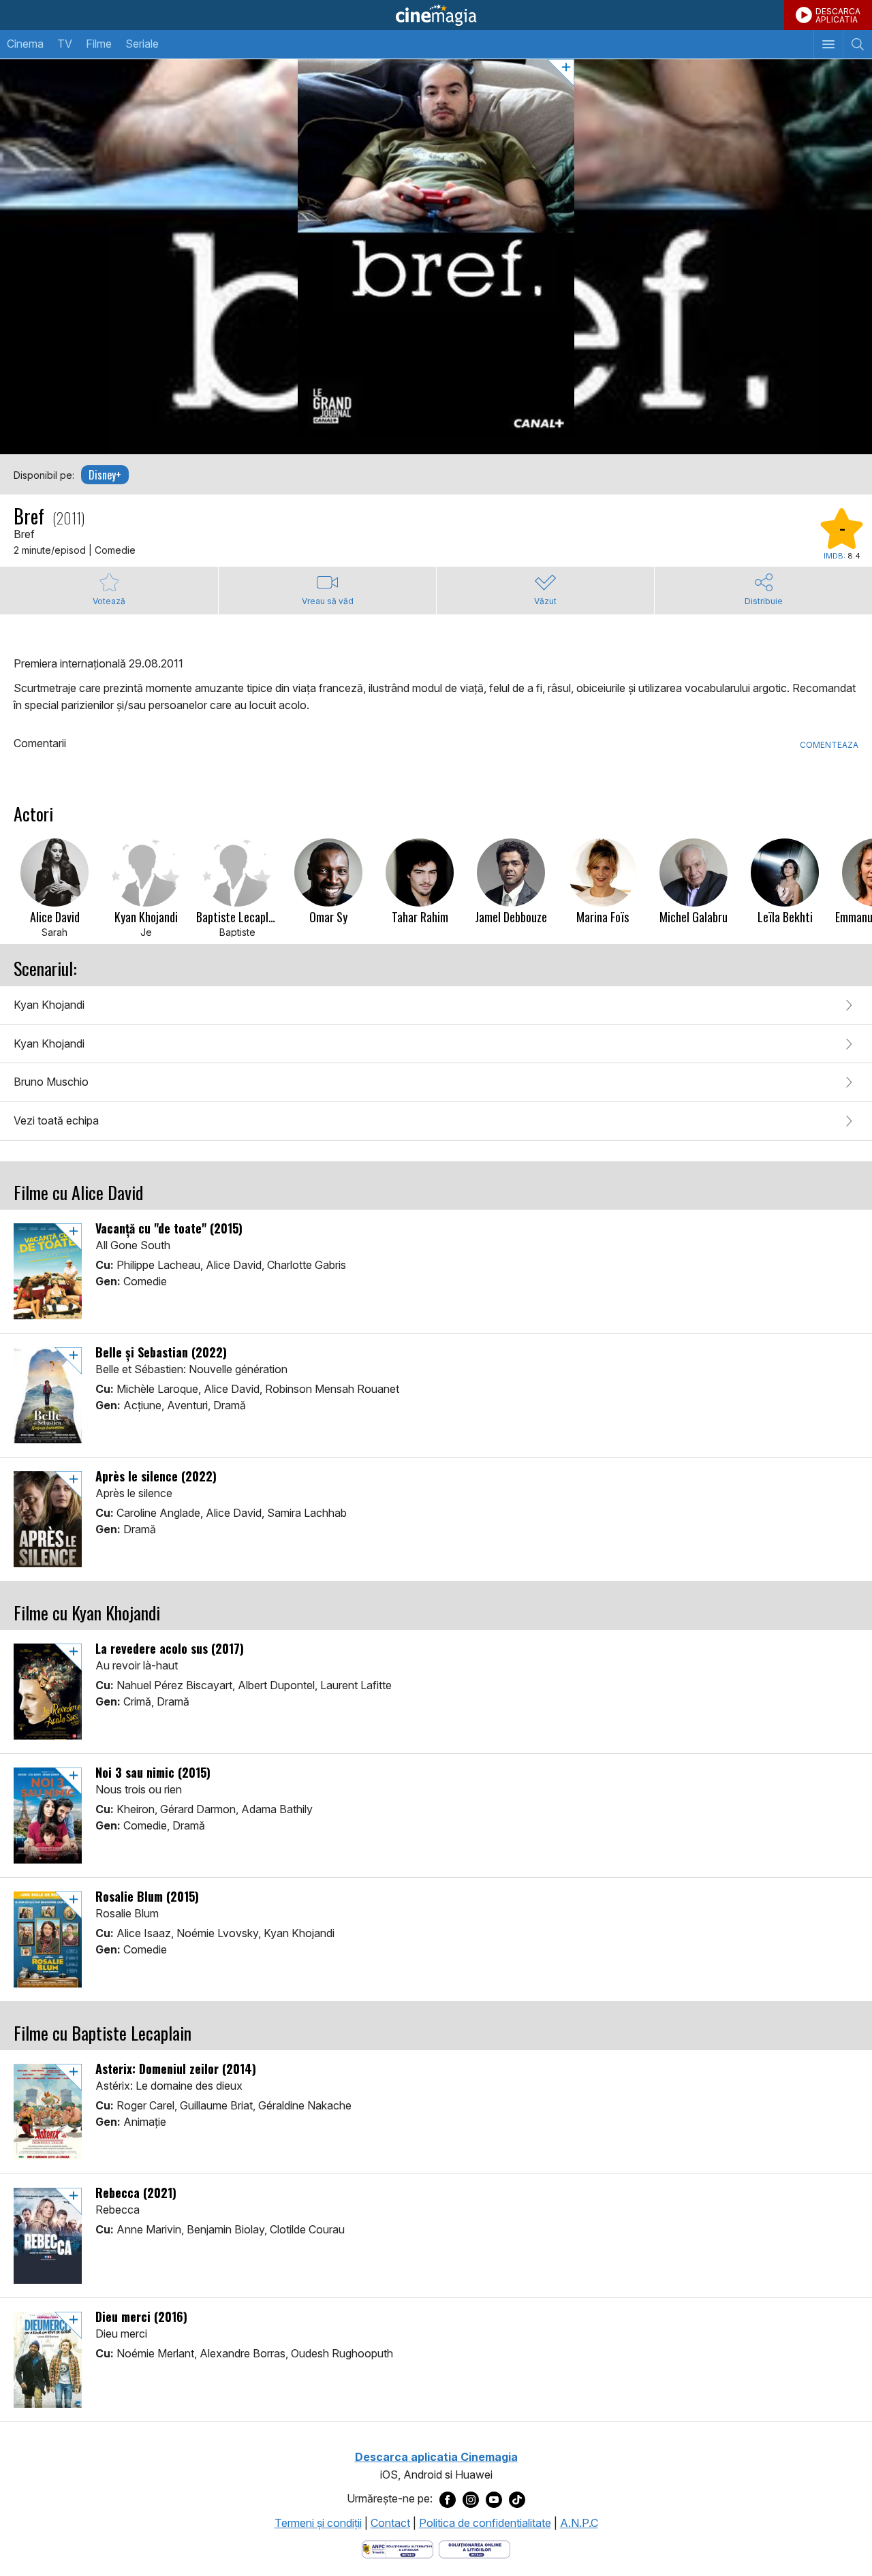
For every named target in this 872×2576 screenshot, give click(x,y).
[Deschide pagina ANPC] (398, 2548)
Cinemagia (436, 15)
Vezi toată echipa (56, 1120)
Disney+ (105, 475)
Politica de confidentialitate (485, 2523)
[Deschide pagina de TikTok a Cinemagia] (517, 2499)
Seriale (142, 44)
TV (65, 44)
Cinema (25, 44)
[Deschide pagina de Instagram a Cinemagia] (471, 2499)
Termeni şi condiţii (318, 2523)
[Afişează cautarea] (857, 44)
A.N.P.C (579, 2523)
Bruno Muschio (51, 1082)
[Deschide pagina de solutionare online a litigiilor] (474, 2548)
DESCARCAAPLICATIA (838, 15)
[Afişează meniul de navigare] (828, 44)
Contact (390, 2523)
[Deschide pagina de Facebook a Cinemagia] (448, 2499)
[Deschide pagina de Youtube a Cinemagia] (494, 2499)
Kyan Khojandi (49, 1005)
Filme (99, 44)
